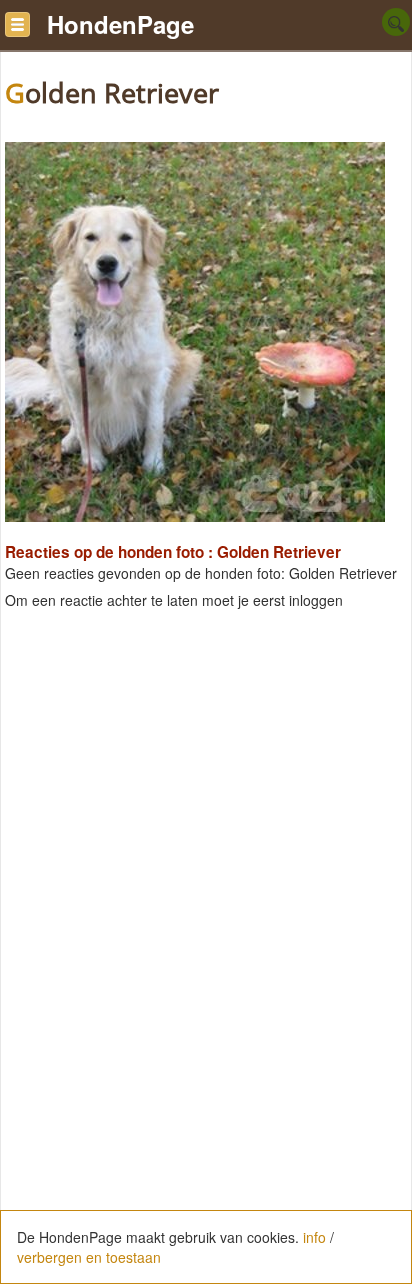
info (314, 1237)
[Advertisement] (206, 823)
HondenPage (120, 24)
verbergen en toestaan (89, 1257)
